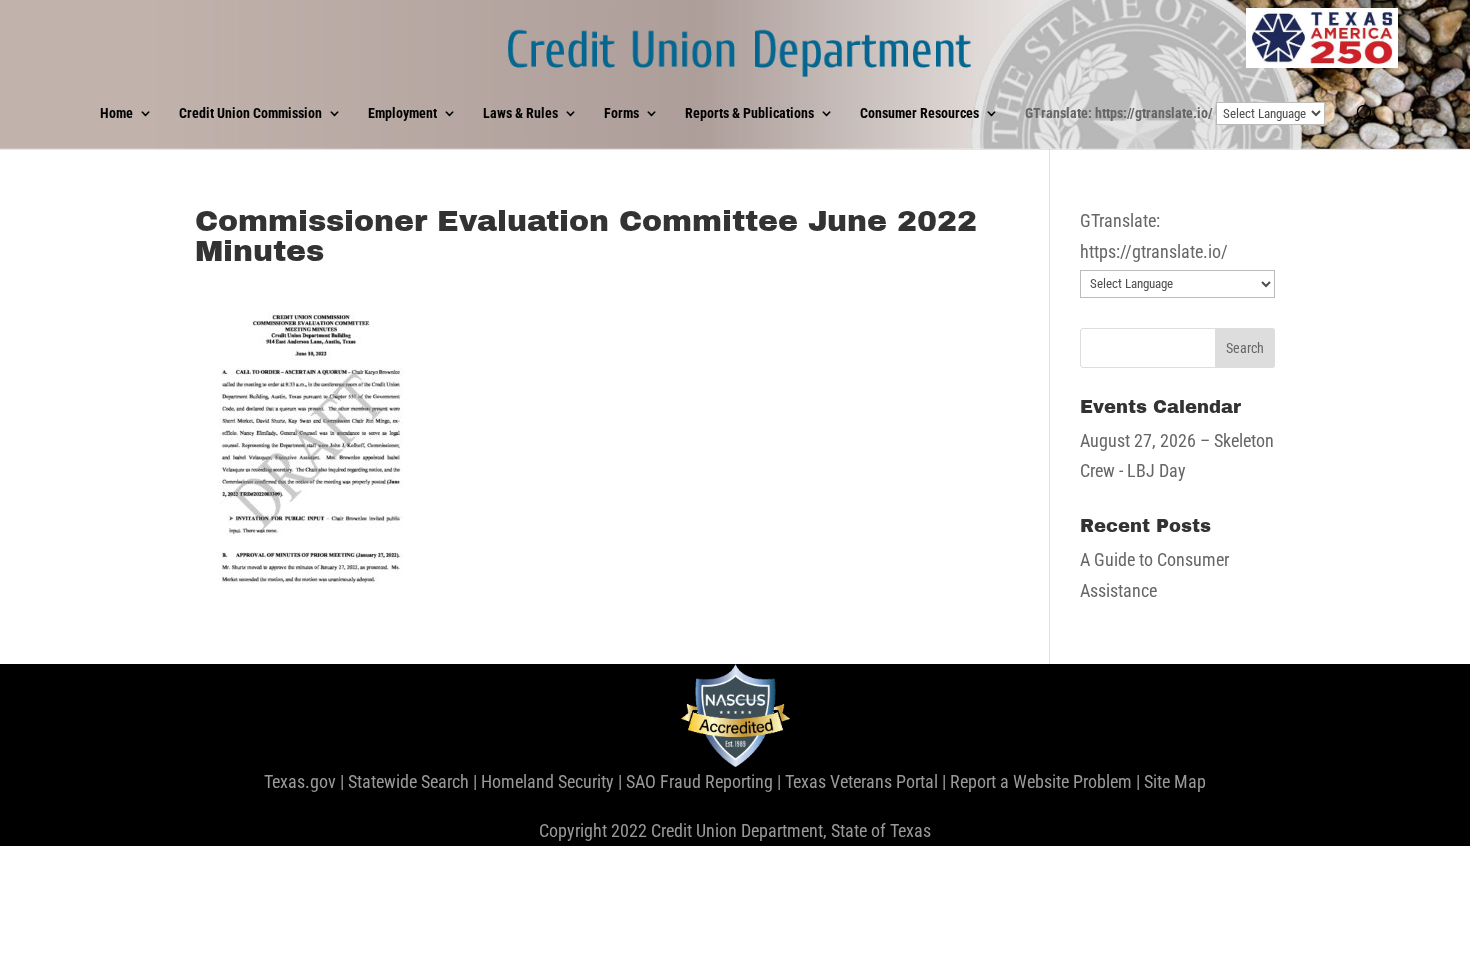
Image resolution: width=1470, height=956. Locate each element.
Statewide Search (408, 781)
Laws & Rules (520, 113)
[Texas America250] (1322, 38)
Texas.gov (300, 781)
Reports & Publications (749, 113)
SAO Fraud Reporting (699, 781)
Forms (621, 113)
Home (116, 113)
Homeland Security (547, 781)
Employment (402, 113)
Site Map (1175, 781)
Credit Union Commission (250, 113)
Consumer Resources (919, 113)
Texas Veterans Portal (861, 781)
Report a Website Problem (1041, 781)
